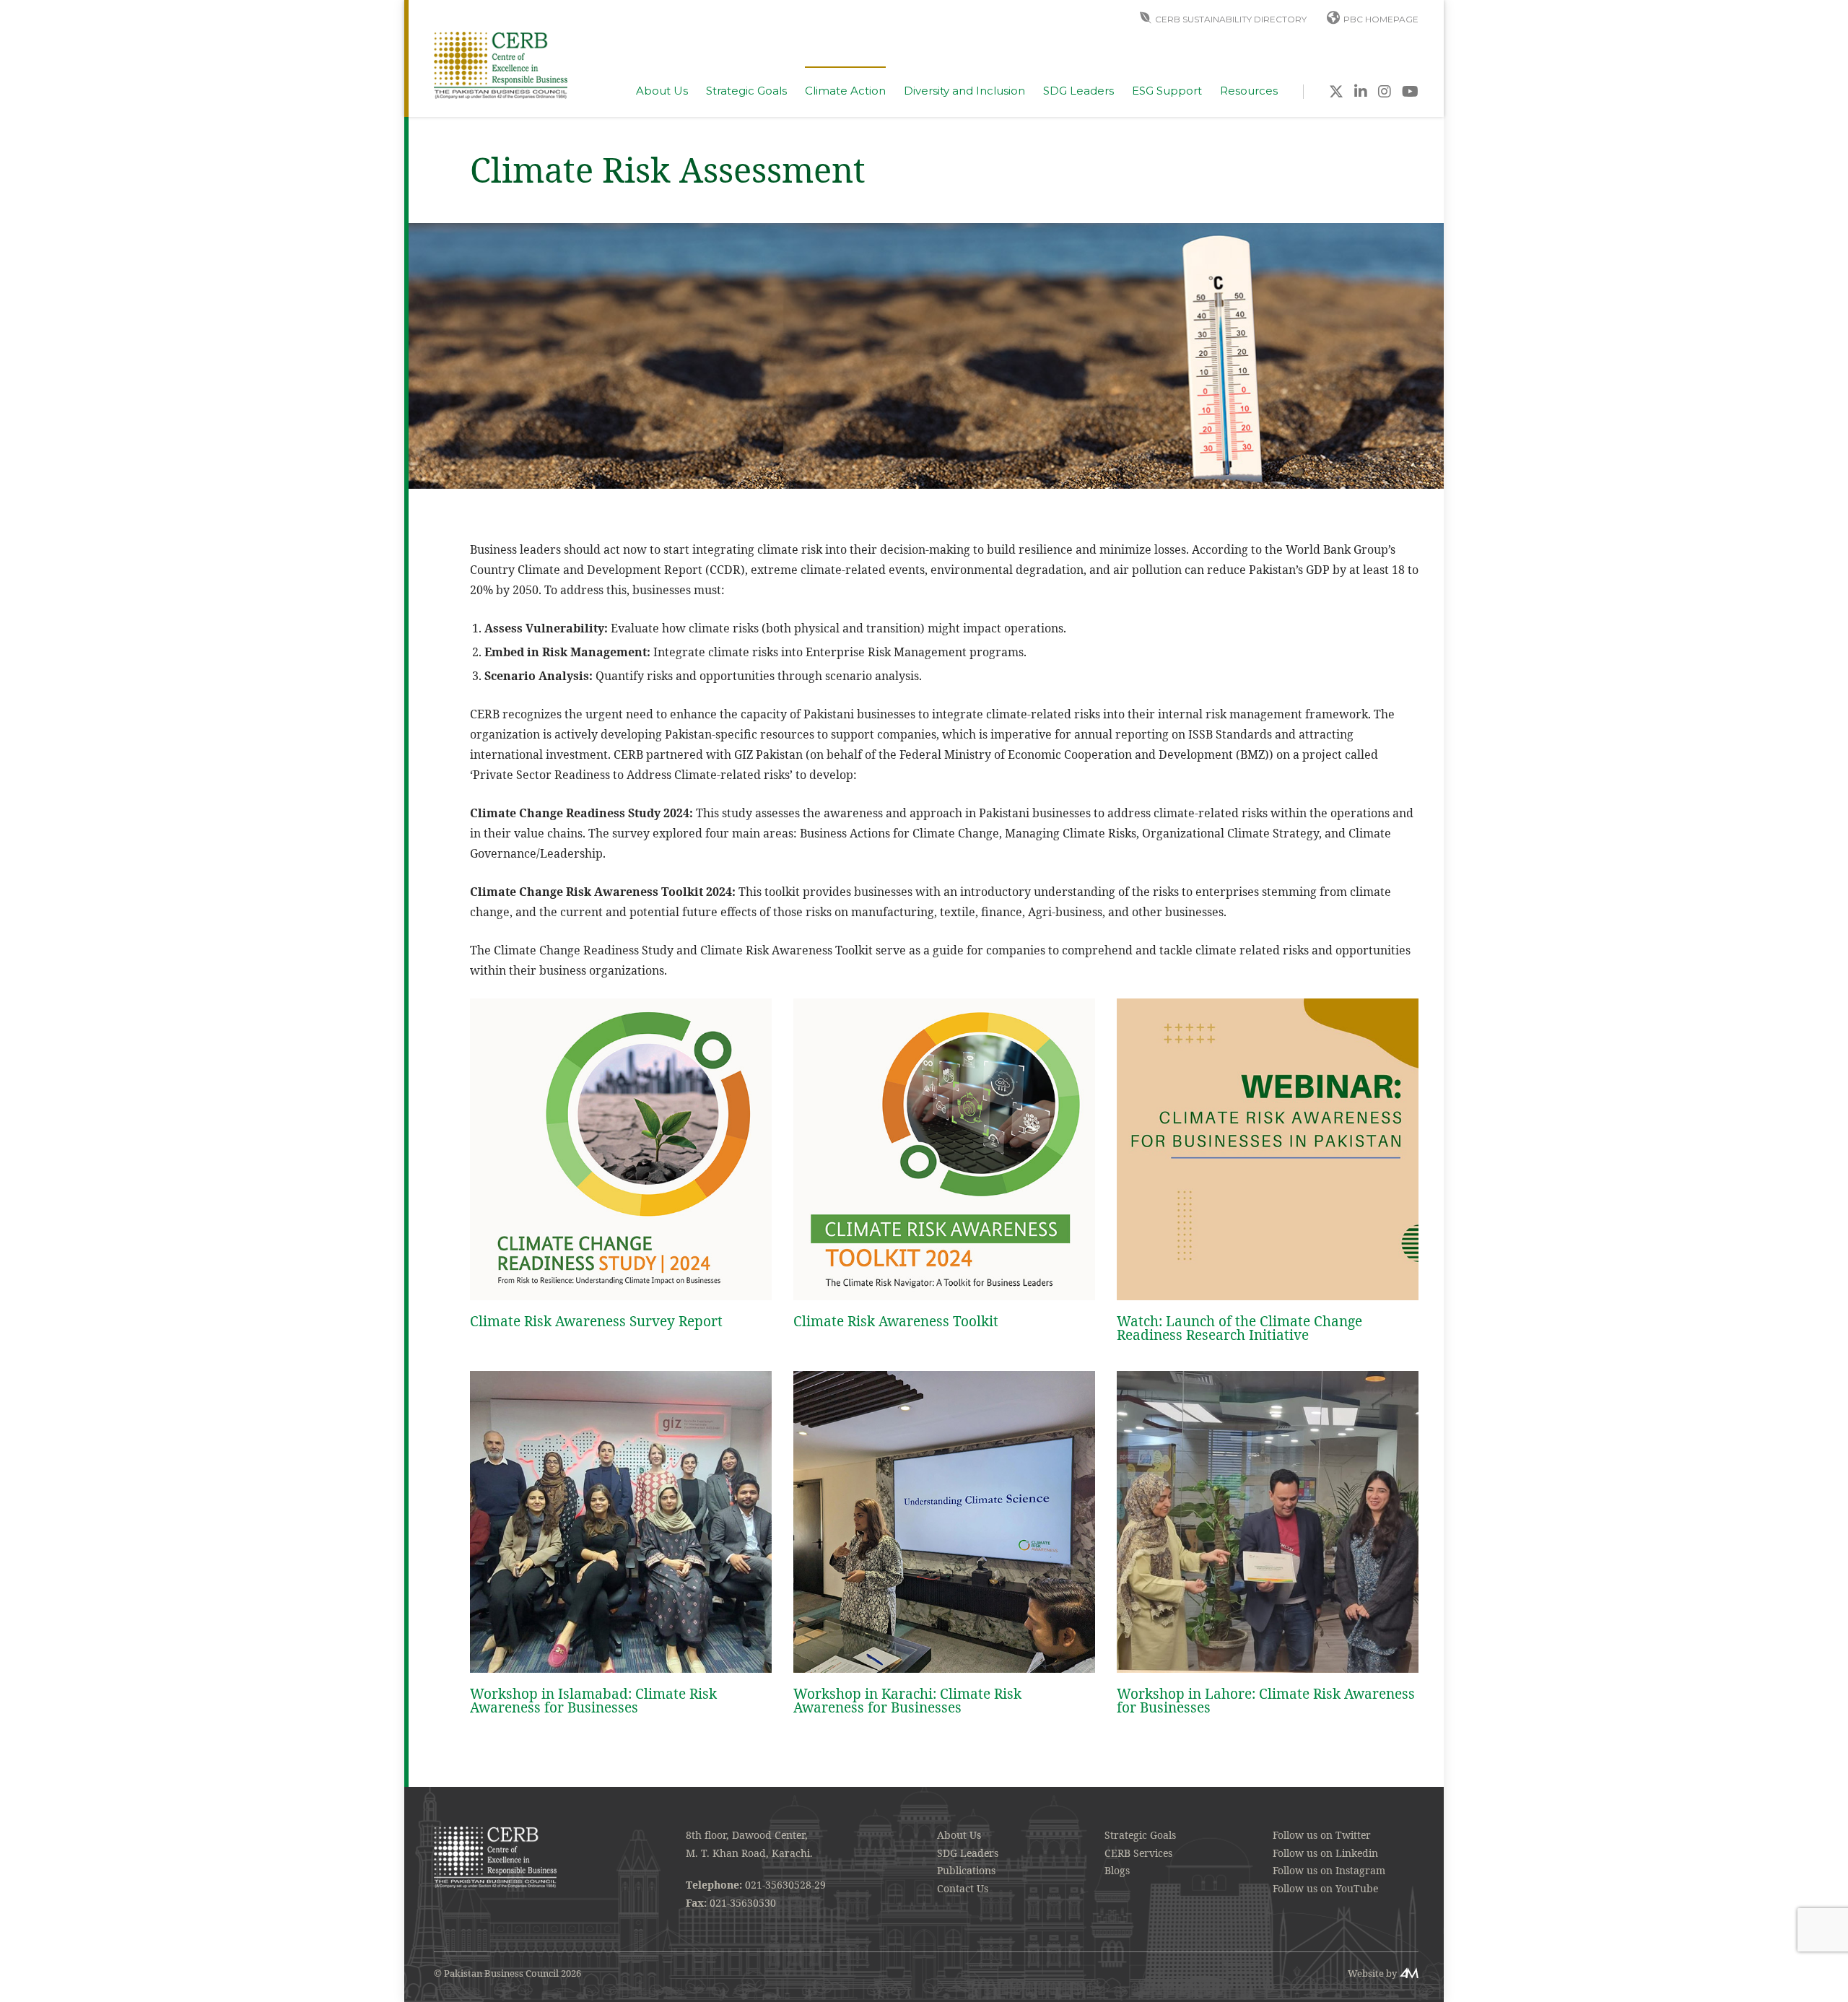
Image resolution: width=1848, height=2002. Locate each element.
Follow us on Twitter (1322, 1835)
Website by (1372, 1973)
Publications (966, 1870)
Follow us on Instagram (1329, 1870)
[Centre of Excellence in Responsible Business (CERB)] (501, 64)
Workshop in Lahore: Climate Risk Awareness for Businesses (1266, 1701)
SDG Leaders (1078, 91)
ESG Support (1167, 91)
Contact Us (963, 1888)
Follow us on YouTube (1325, 1888)
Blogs (1117, 1870)
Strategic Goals (746, 91)
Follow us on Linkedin (1325, 1853)
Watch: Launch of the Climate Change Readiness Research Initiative (1239, 1328)
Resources (1249, 91)
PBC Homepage (1381, 19)
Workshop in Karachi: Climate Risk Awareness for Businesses (907, 1701)
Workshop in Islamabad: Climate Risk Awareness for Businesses (593, 1701)
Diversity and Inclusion (964, 91)
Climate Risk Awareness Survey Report (596, 1321)
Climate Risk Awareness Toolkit (896, 1321)
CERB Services (1138, 1853)
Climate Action (845, 91)
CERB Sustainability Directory (1231, 19)
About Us (662, 91)
